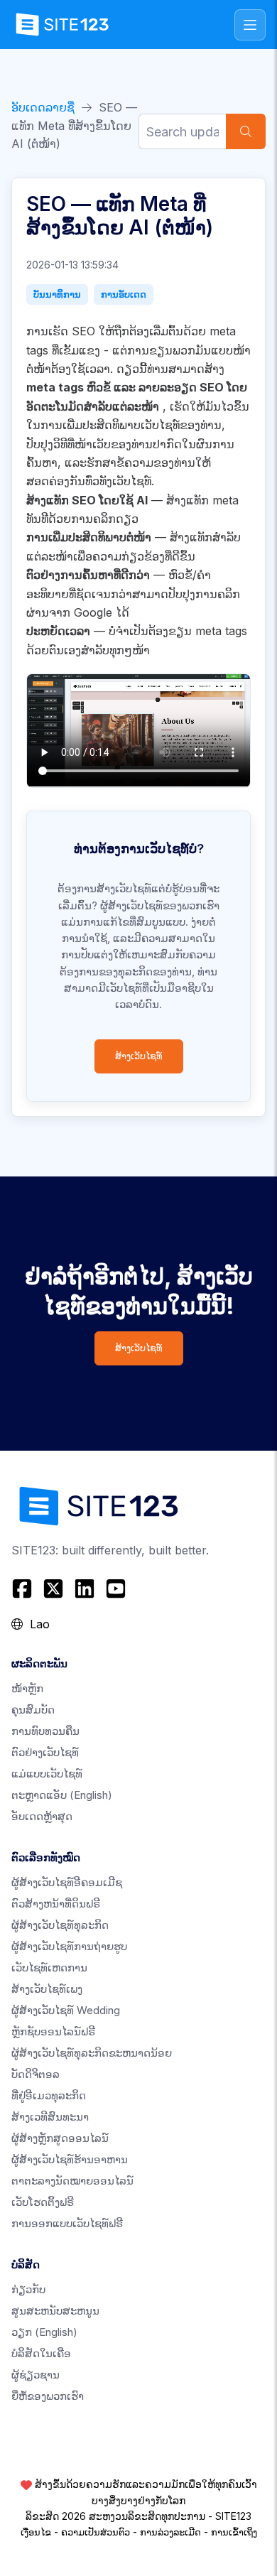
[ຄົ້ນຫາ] (246, 131)
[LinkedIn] (85, 1589)
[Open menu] (250, 25)
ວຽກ (44, 2332)
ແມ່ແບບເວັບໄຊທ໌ (47, 1774)
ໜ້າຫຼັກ (27, 1688)
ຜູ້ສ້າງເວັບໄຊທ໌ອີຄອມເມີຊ (67, 1882)
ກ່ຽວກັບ (28, 2289)
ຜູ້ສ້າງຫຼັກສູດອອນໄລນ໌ (60, 2138)
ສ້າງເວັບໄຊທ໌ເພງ (47, 1989)
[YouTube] (116, 1589)
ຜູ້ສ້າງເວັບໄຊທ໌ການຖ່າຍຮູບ (69, 1946)
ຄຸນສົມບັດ (33, 1710)
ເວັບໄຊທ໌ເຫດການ (49, 1968)
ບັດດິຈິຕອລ (36, 2074)
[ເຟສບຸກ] (24, 1589)
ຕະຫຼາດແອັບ (62, 1795)
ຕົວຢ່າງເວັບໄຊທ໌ (45, 1752)
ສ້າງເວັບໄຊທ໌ (139, 1056)
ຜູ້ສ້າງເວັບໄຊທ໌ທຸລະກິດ (60, 1925)
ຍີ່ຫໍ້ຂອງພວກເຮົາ (48, 2396)
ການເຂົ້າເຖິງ (234, 2532)
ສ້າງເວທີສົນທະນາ (50, 2117)
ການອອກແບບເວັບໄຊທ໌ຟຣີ (67, 2223)
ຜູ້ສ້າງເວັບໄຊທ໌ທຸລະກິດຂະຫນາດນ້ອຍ (92, 2053)
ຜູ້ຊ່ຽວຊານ (36, 2375)
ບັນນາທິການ (57, 294)
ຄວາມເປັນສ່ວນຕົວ (96, 2532)
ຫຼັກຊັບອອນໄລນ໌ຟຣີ (53, 2031)
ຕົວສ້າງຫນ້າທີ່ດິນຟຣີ (56, 1904)
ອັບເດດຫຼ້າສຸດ (42, 1816)
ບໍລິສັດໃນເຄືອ (41, 2353)
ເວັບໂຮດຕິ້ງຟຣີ (43, 2202)
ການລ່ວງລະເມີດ (170, 2532)
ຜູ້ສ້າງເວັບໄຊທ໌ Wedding (66, 2010)
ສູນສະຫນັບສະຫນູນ (55, 2311)
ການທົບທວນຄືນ (45, 1731)
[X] (53, 1589)
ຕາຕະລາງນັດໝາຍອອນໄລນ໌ (72, 2181)
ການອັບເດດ (124, 294)
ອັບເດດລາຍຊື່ (43, 107)
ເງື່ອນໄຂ (36, 2532)
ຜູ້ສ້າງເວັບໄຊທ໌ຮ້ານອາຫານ (70, 2159)
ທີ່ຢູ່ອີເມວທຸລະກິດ (49, 2095)
